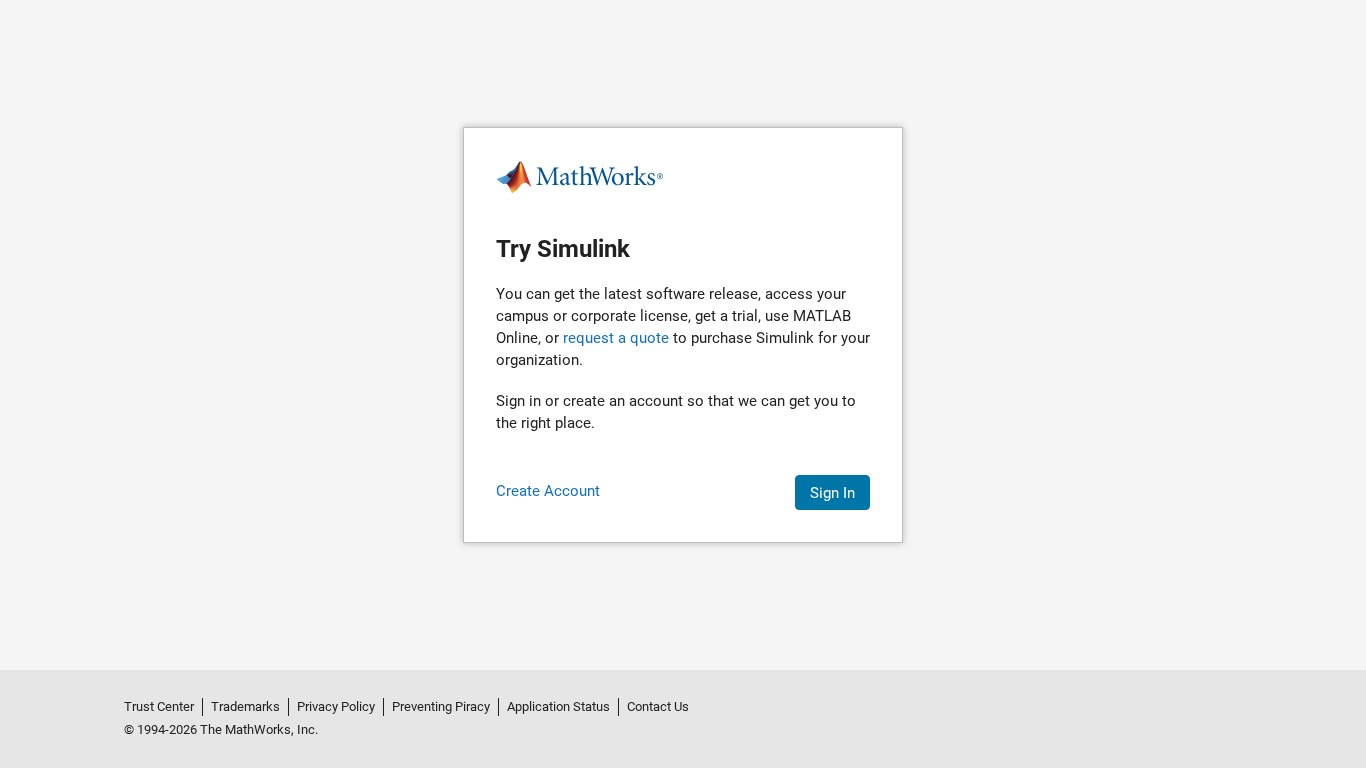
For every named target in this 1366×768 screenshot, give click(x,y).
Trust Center (159, 706)
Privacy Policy (336, 706)
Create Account (548, 491)
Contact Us (658, 706)
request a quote (616, 338)
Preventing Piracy (441, 706)
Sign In (832, 493)
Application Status (558, 706)
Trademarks (245, 706)
